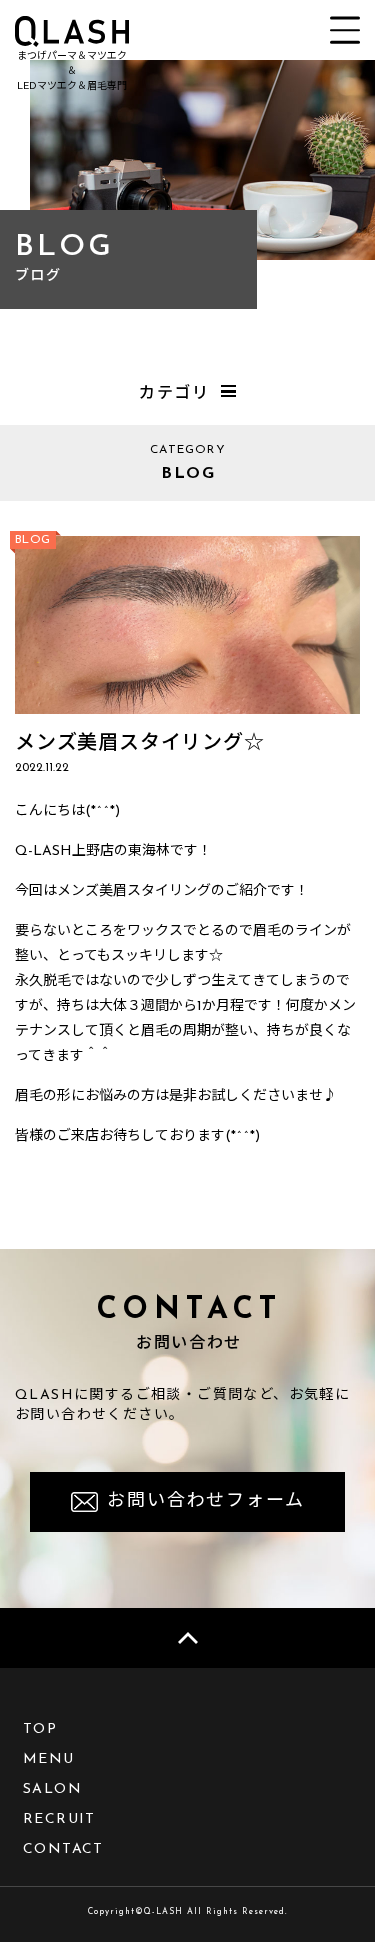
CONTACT (63, 1849)
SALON (52, 1789)
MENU (49, 1759)
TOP (40, 1729)
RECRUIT (59, 1819)
